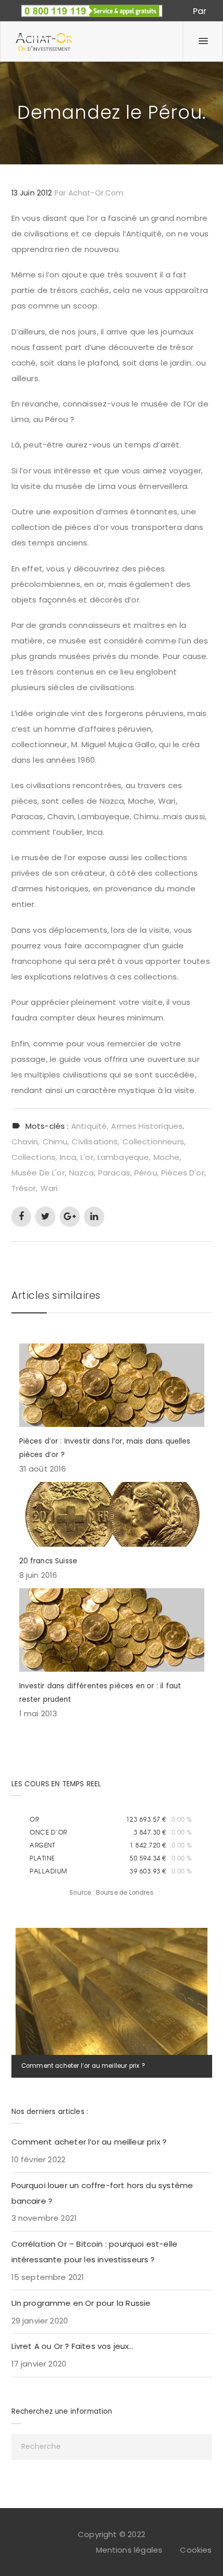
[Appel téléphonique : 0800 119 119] (92, 8)
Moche (167, 1157)
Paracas (114, 1173)
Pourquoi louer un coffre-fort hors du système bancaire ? (102, 2193)
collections (34, 1157)
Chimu (55, 1142)
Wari (49, 1188)
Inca (68, 1157)
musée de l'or (38, 1173)
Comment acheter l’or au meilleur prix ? (83, 2066)
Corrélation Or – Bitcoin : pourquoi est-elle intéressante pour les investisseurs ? (95, 2252)
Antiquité (89, 1126)
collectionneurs (153, 1142)
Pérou (146, 1173)
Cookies (196, 2550)
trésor (24, 1188)
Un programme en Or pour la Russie (81, 2303)
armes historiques (147, 1126)
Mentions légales (129, 2550)
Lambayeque (123, 1157)
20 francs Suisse (48, 1561)
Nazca (81, 1173)
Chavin (25, 1142)
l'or (87, 1157)
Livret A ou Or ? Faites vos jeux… (73, 2346)
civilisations (95, 1142)
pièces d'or (183, 1173)
